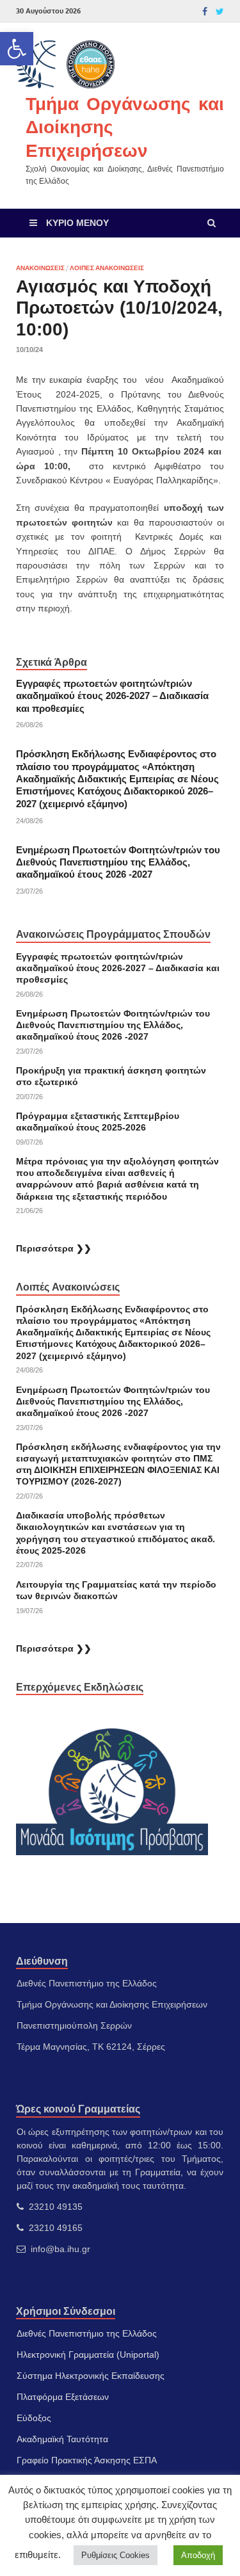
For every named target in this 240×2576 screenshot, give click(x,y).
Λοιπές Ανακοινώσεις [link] (107, 268)
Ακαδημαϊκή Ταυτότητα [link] (62, 2439)
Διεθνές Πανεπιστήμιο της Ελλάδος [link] (87, 2333)
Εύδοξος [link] (34, 2418)
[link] (17, 49)
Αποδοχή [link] (198, 2555)
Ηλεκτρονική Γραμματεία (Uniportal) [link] (88, 2355)
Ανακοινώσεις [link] (40, 268)
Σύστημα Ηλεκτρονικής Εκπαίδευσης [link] (91, 2376)
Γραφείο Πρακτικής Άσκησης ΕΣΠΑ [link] (87, 2460)
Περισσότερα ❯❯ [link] (54, 1248)
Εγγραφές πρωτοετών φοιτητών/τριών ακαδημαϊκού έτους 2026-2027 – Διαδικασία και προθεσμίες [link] (112, 696)
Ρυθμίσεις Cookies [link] (116, 2555)
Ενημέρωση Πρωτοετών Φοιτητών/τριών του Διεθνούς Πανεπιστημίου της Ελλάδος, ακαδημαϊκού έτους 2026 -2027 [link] (118, 863)
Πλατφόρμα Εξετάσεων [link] (63, 2397)
